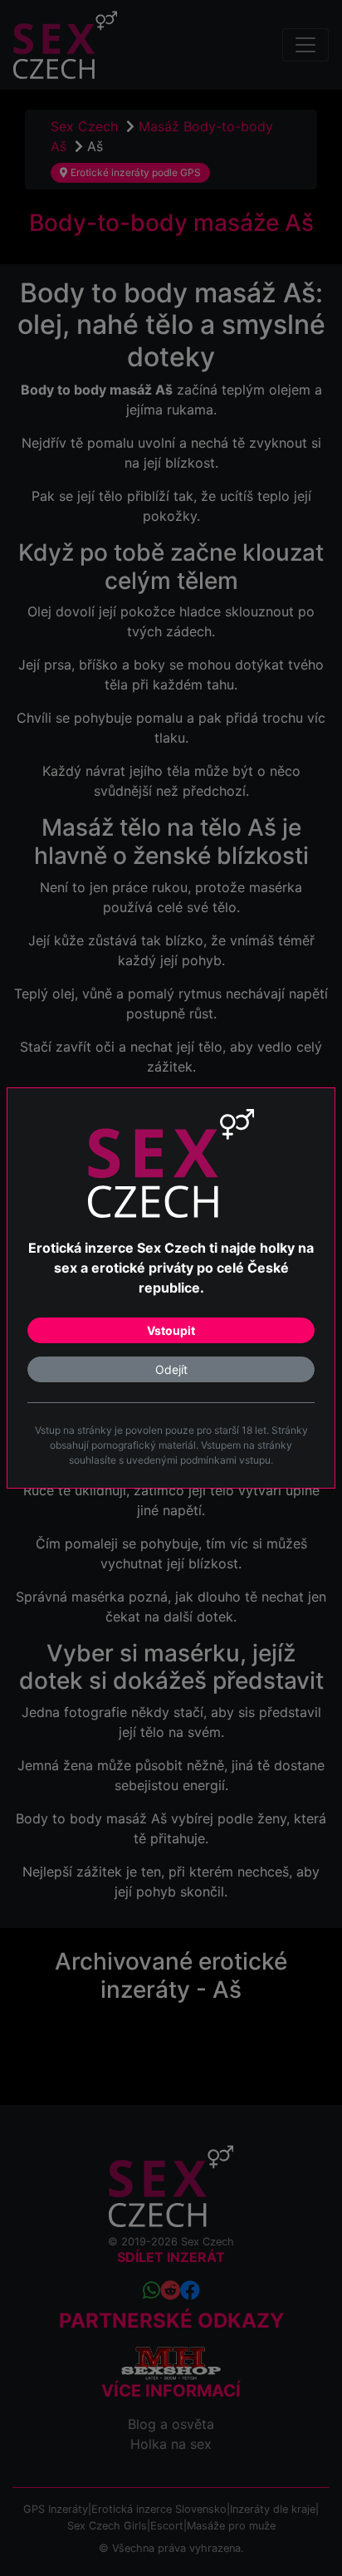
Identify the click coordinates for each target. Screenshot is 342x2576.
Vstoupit (171, 1330)
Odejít (171, 1369)
